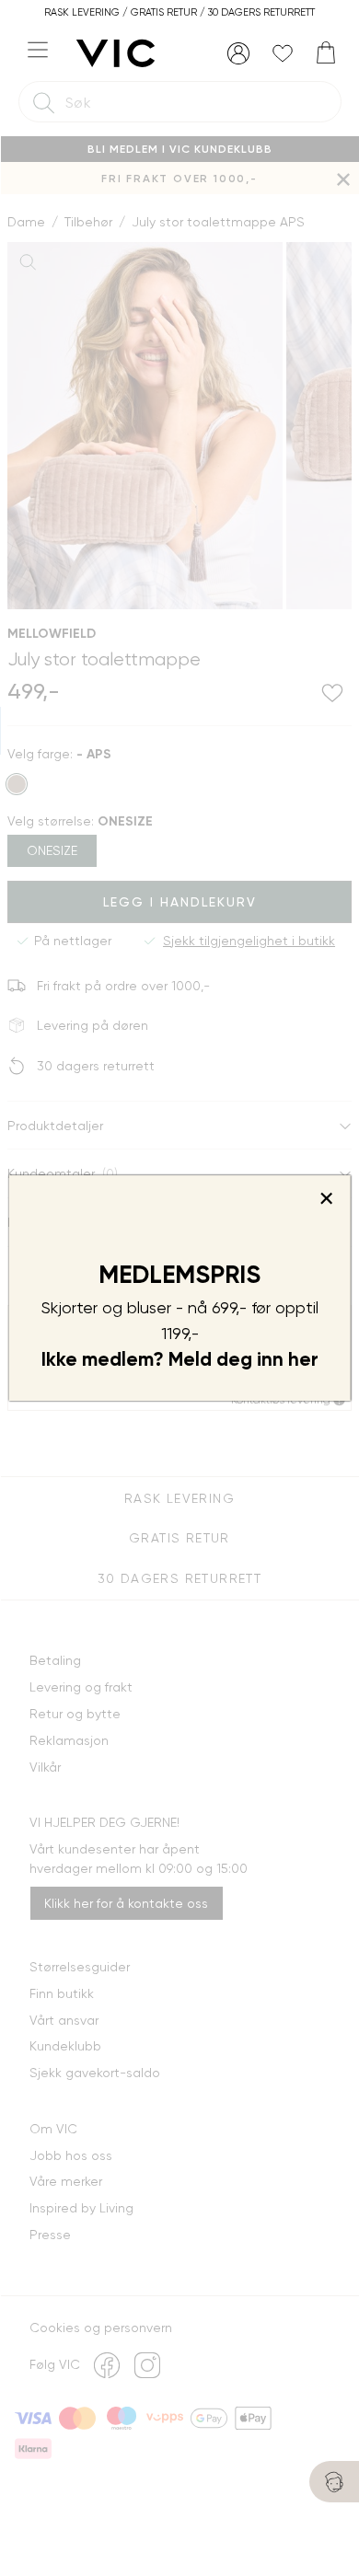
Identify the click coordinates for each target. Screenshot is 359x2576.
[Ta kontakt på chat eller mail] (334, 2482)
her (303, 1359)
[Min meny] (238, 53)
